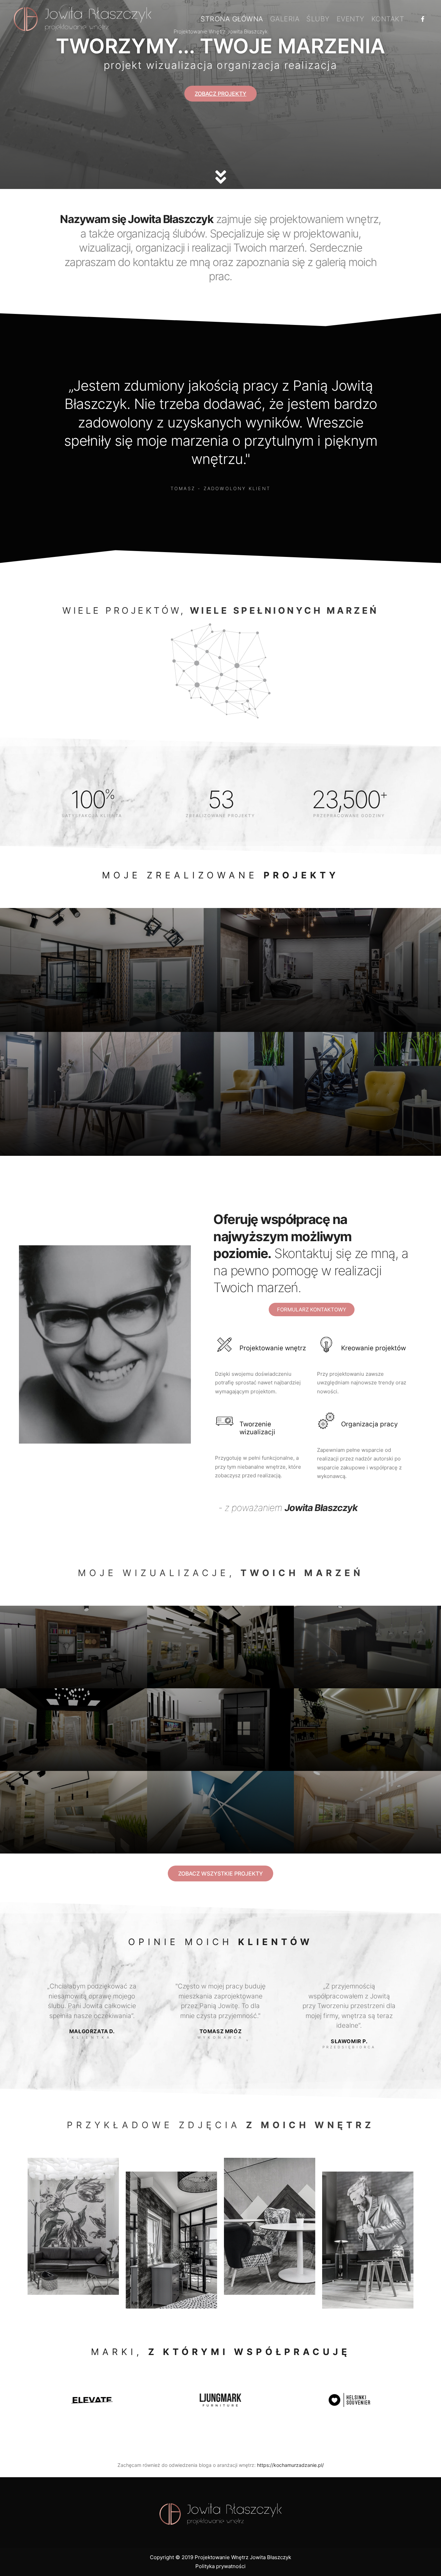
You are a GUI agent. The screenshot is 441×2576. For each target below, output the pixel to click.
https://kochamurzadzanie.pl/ (290, 2465)
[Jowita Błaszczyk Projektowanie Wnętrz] (83, 19)
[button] (220, 94)
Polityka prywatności (220, 2566)
